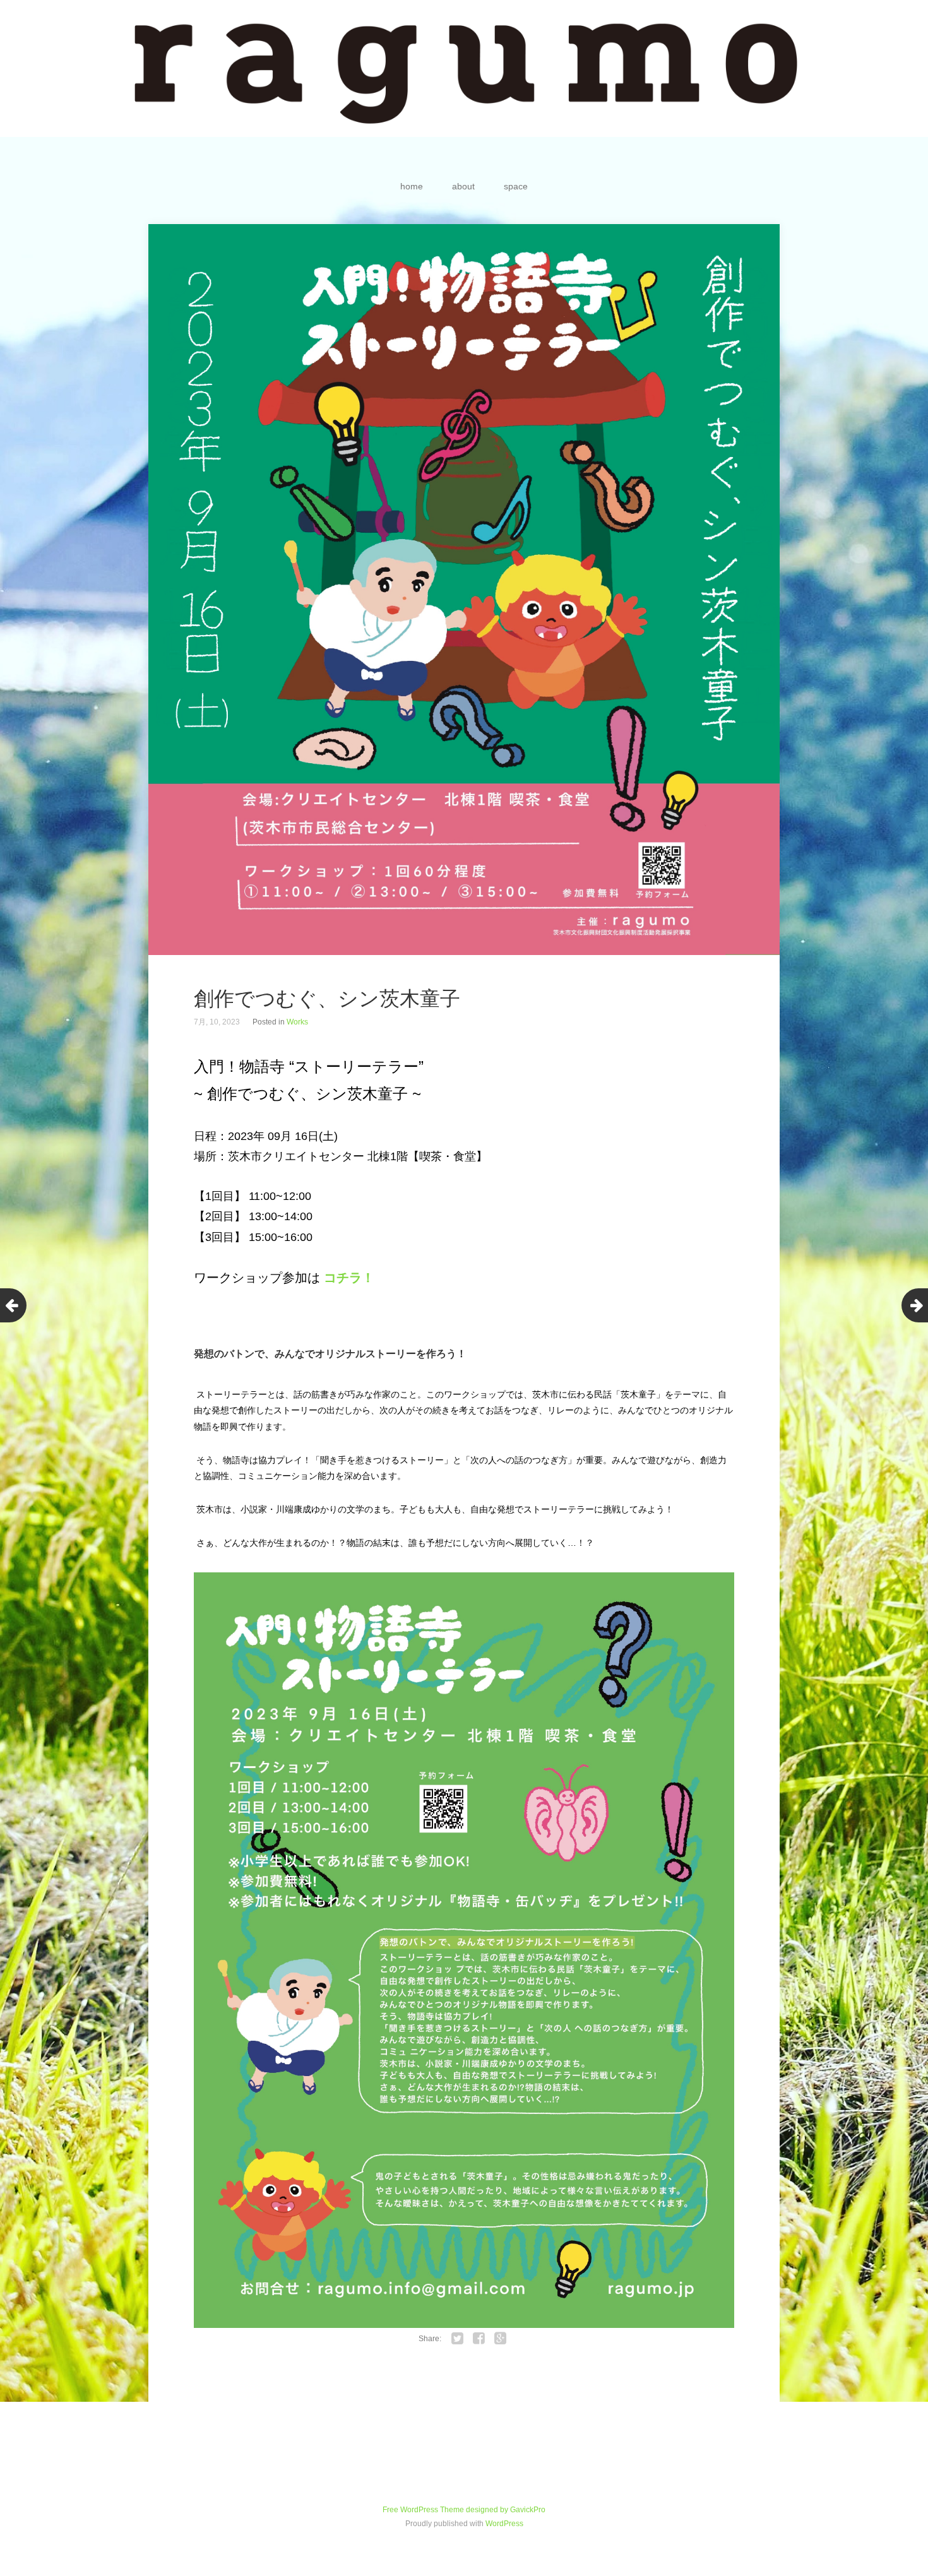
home (412, 186)
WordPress (504, 2524)
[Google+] (501, 2339)
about (463, 186)
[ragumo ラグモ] (464, 68)
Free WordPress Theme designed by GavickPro (464, 2510)
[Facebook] (479, 2339)
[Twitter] (458, 2339)
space (516, 186)
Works (297, 1022)
